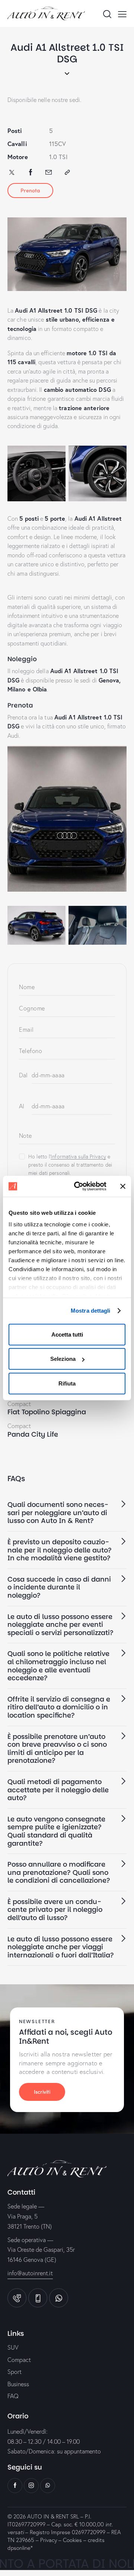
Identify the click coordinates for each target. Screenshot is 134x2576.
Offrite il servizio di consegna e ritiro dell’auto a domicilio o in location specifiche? (59, 1707)
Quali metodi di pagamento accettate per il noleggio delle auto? (58, 1790)
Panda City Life (33, 1434)
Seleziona (63, 1359)
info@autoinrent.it (30, 2273)
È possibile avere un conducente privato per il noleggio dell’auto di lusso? (55, 1910)
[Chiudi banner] (123, 1186)
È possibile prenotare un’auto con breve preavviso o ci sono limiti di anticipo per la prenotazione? (57, 1749)
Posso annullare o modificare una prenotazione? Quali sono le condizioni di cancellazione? (59, 1872)
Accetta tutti (67, 1334)
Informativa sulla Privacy (78, 1157)
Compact (19, 1404)
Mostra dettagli (91, 1311)
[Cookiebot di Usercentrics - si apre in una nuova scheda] (79, 1186)
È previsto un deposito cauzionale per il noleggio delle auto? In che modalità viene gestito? (60, 1550)
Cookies (72, 2540)
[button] (67, 1513)
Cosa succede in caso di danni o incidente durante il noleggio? (59, 1587)
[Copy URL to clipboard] (67, 172)
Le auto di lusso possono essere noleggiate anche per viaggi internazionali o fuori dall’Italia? (61, 1947)
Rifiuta (67, 1383)
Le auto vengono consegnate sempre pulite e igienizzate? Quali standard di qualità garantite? (56, 1831)
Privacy (49, 2540)
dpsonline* (20, 2548)
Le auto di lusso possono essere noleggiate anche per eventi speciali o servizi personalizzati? (60, 1625)
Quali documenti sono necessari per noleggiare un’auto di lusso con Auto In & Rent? (58, 1513)
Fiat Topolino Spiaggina (47, 1412)
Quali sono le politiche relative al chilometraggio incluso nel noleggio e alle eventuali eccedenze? (58, 1666)
